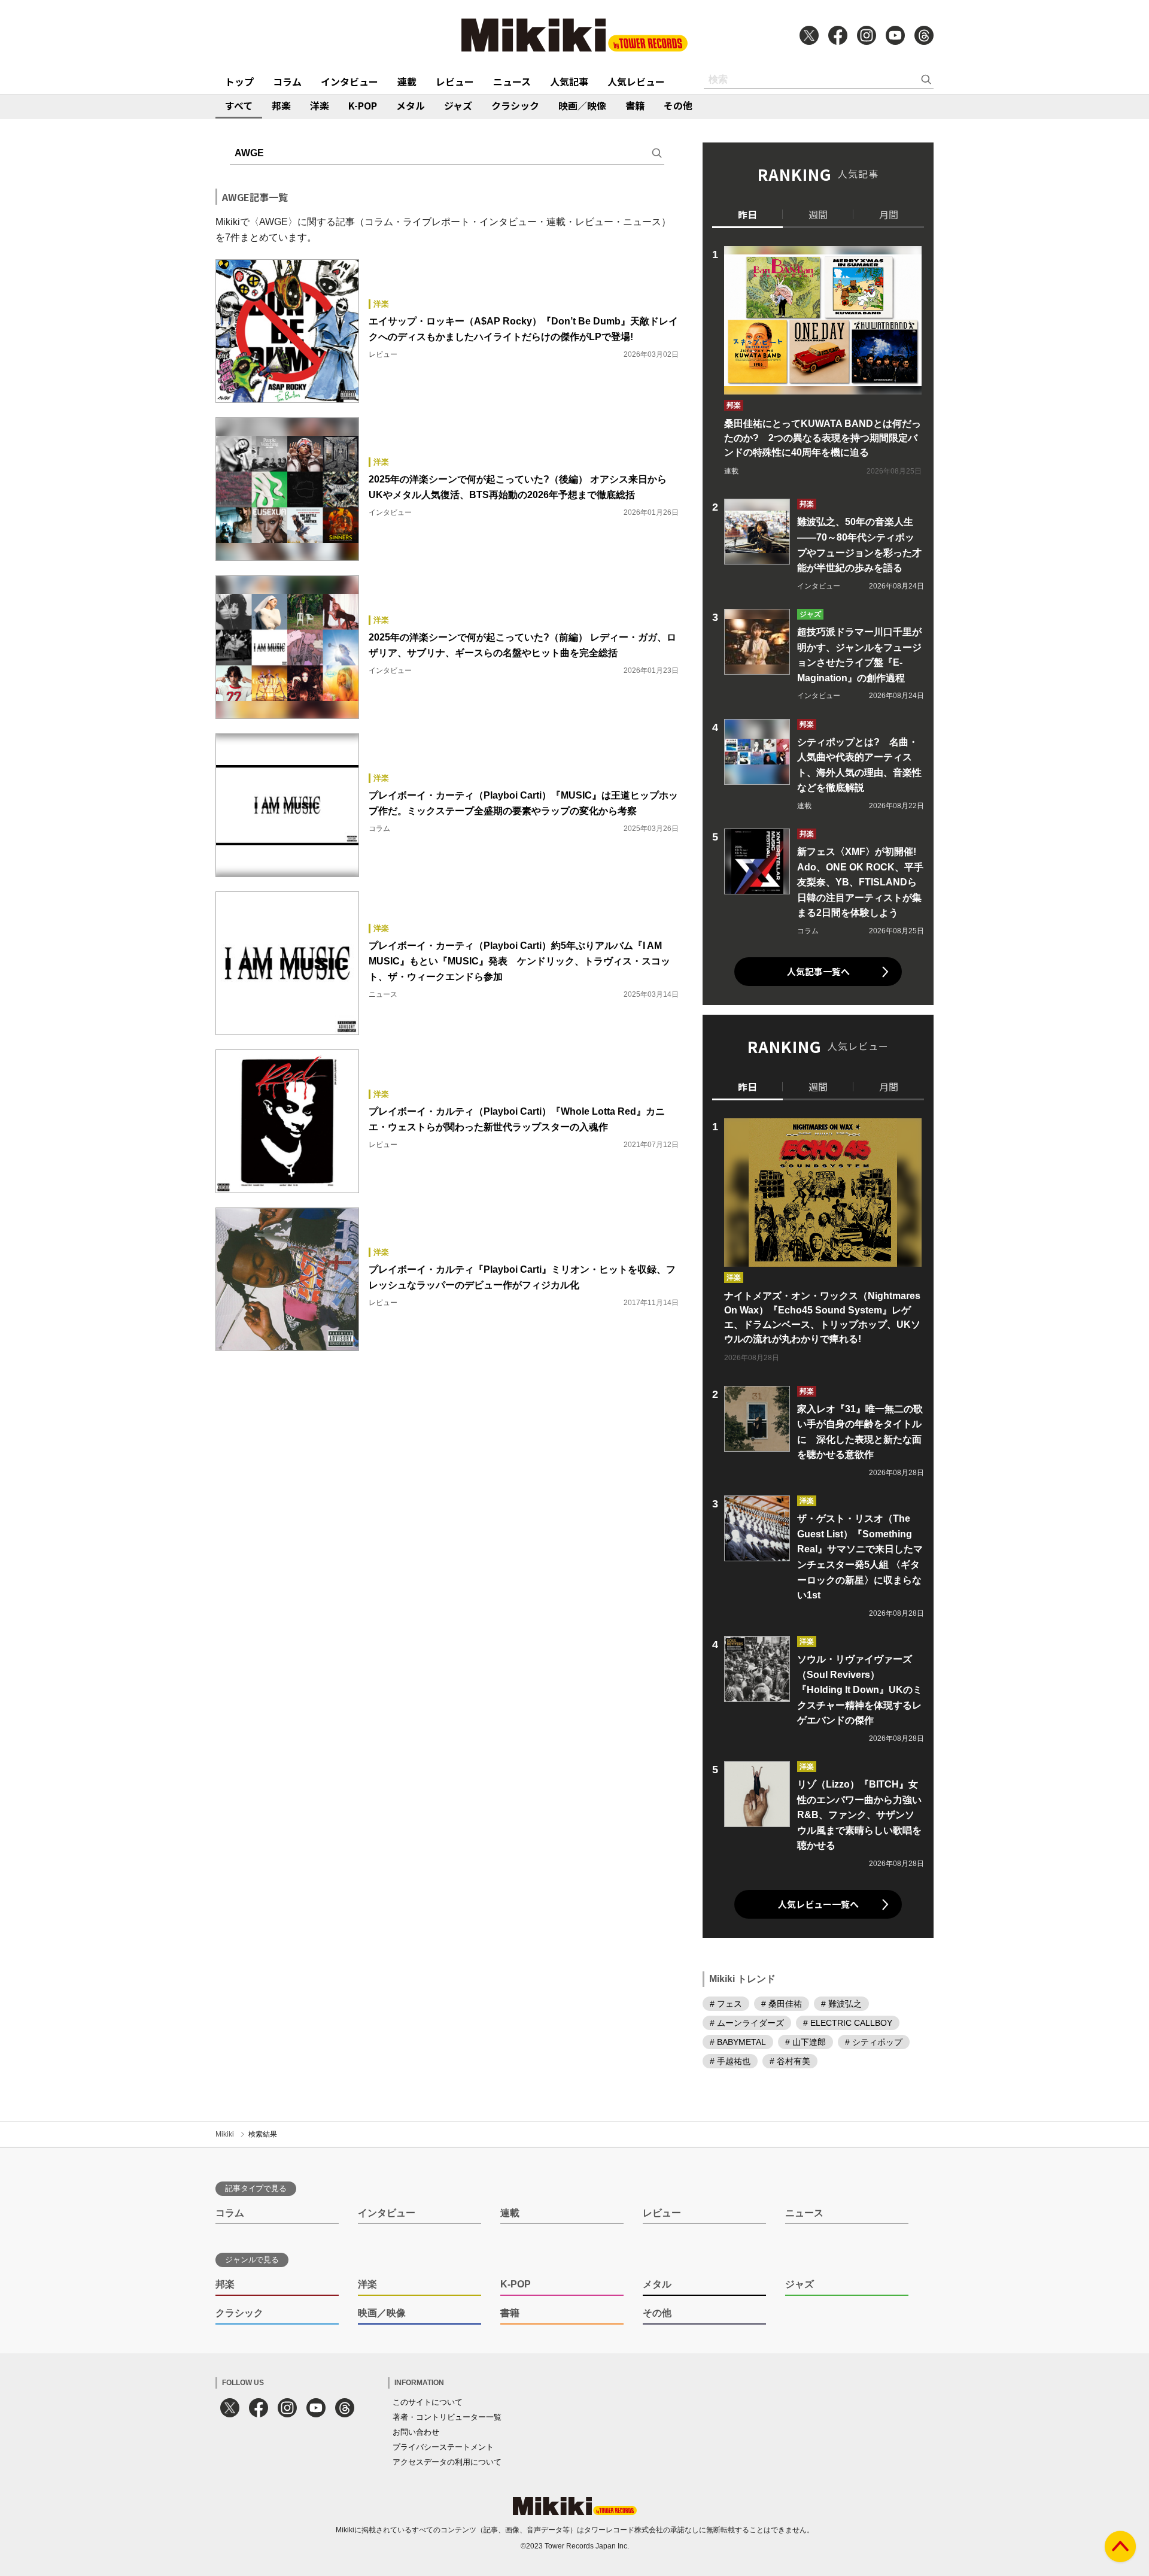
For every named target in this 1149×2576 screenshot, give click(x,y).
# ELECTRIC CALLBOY (848, 2023)
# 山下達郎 (805, 2042)
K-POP (363, 105)
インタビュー (349, 81)
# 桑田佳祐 (782, 2004)
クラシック (515, 105)
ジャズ (458, 105)
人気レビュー (636, 81)
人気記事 (569, 81)
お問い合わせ (416, 2432)
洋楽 (320, 105)
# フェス (726, 2004)
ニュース (512, 81)
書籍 (635, 105)
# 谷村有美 (790, 2061)
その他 (678, 105)
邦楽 (281, 105)
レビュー (455, 81)
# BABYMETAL (738, 2042)
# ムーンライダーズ (747, 2023)
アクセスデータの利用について (447, 2462)
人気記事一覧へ (818, 971)
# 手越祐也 (730, 2061)
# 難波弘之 (841, 2004)
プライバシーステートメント (443, 2447)
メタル (411, 105)
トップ (239, 81)
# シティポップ (874, 2042)
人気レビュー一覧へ (818, 1904)
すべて (239, 105)
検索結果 (263, 2134)
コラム (287, 81)
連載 (407, 81)
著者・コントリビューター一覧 (447, 2417)
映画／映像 (582, 105)
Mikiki (225, 2134)
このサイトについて (428, 2402)
